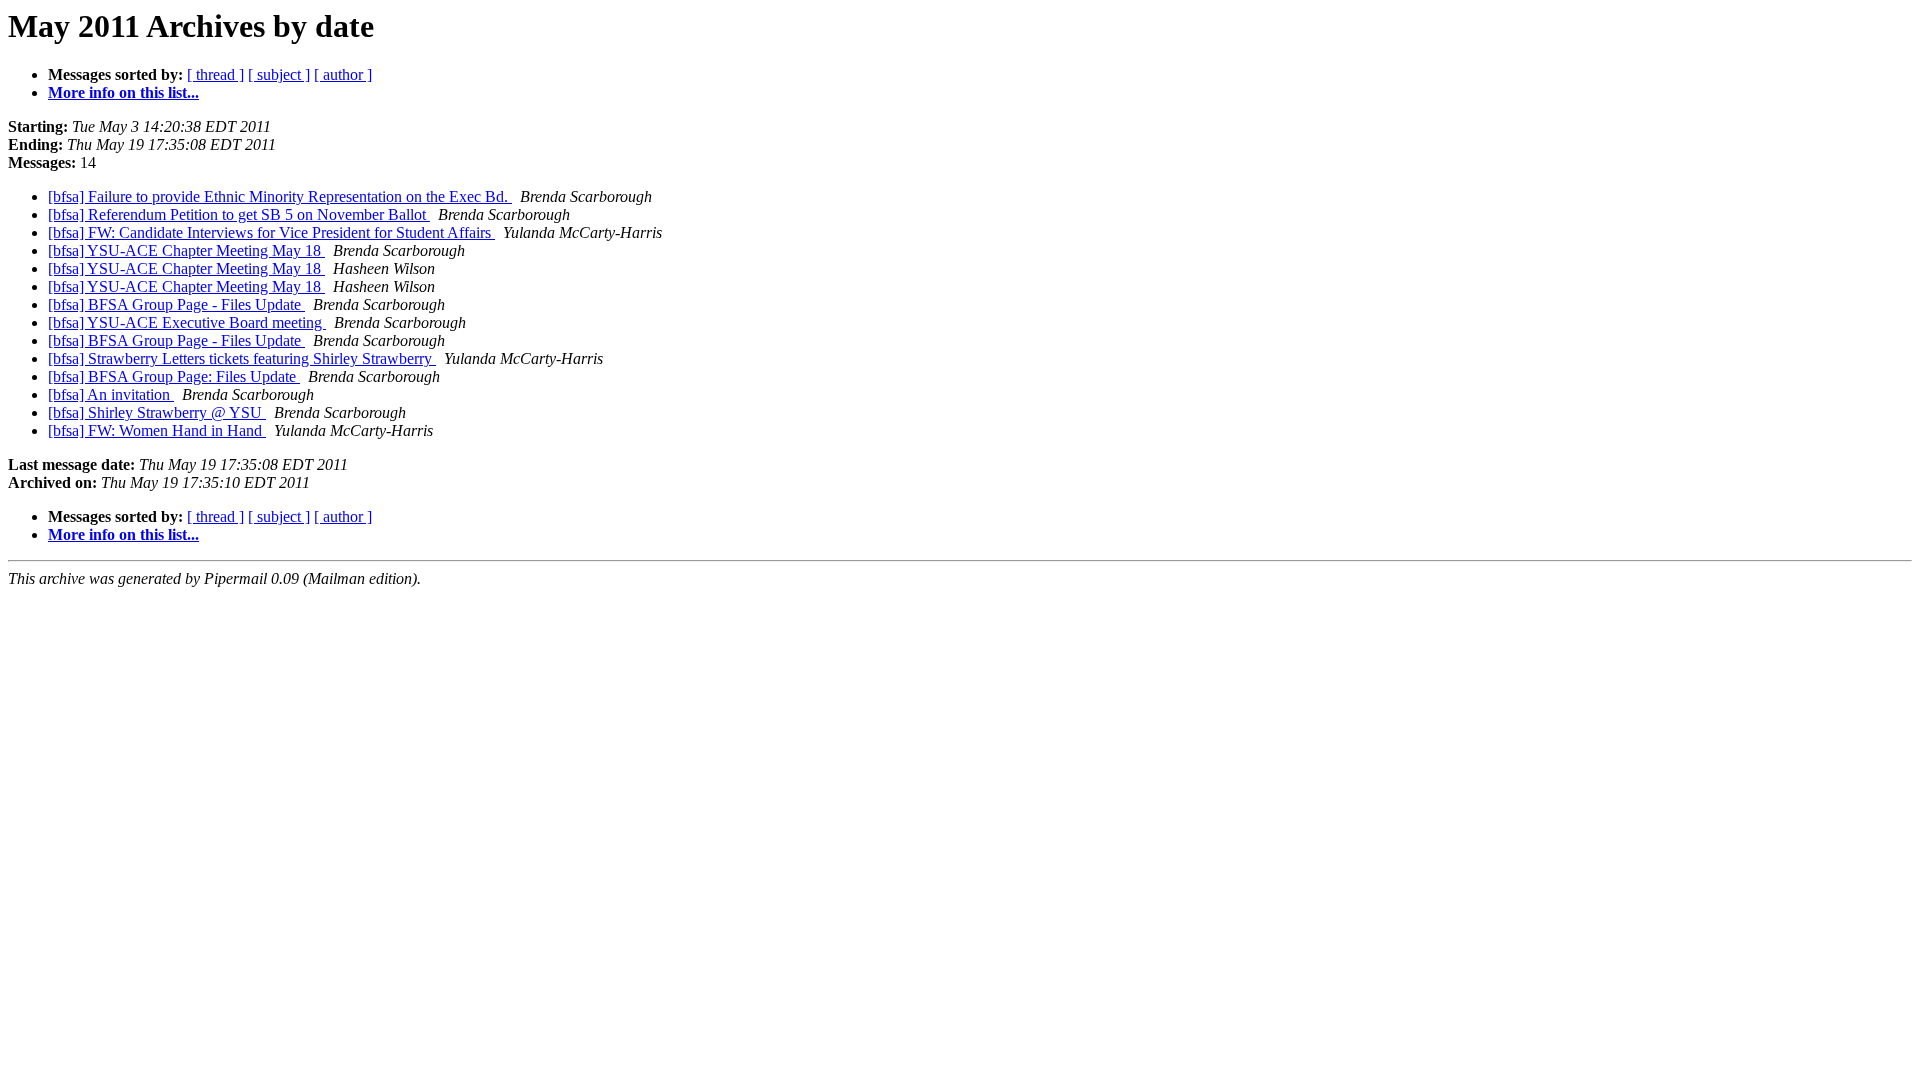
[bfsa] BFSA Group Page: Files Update (174, 376)
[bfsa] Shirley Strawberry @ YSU (157, 412)
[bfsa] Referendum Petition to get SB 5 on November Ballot (239, 214)
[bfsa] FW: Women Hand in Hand (157, 430)
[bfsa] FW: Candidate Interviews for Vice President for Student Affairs (271, 232)
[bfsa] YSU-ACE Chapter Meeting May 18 (186, 250)
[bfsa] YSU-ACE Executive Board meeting (187, 322)
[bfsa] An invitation (111, 394)
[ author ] (343, 74)
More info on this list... (123, 92)
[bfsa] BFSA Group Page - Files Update (176, 304)
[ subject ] (279, 74)
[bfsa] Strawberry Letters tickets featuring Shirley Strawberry (242, 358)
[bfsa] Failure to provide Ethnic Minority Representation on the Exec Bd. (280, 196)
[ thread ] (215, 74)
